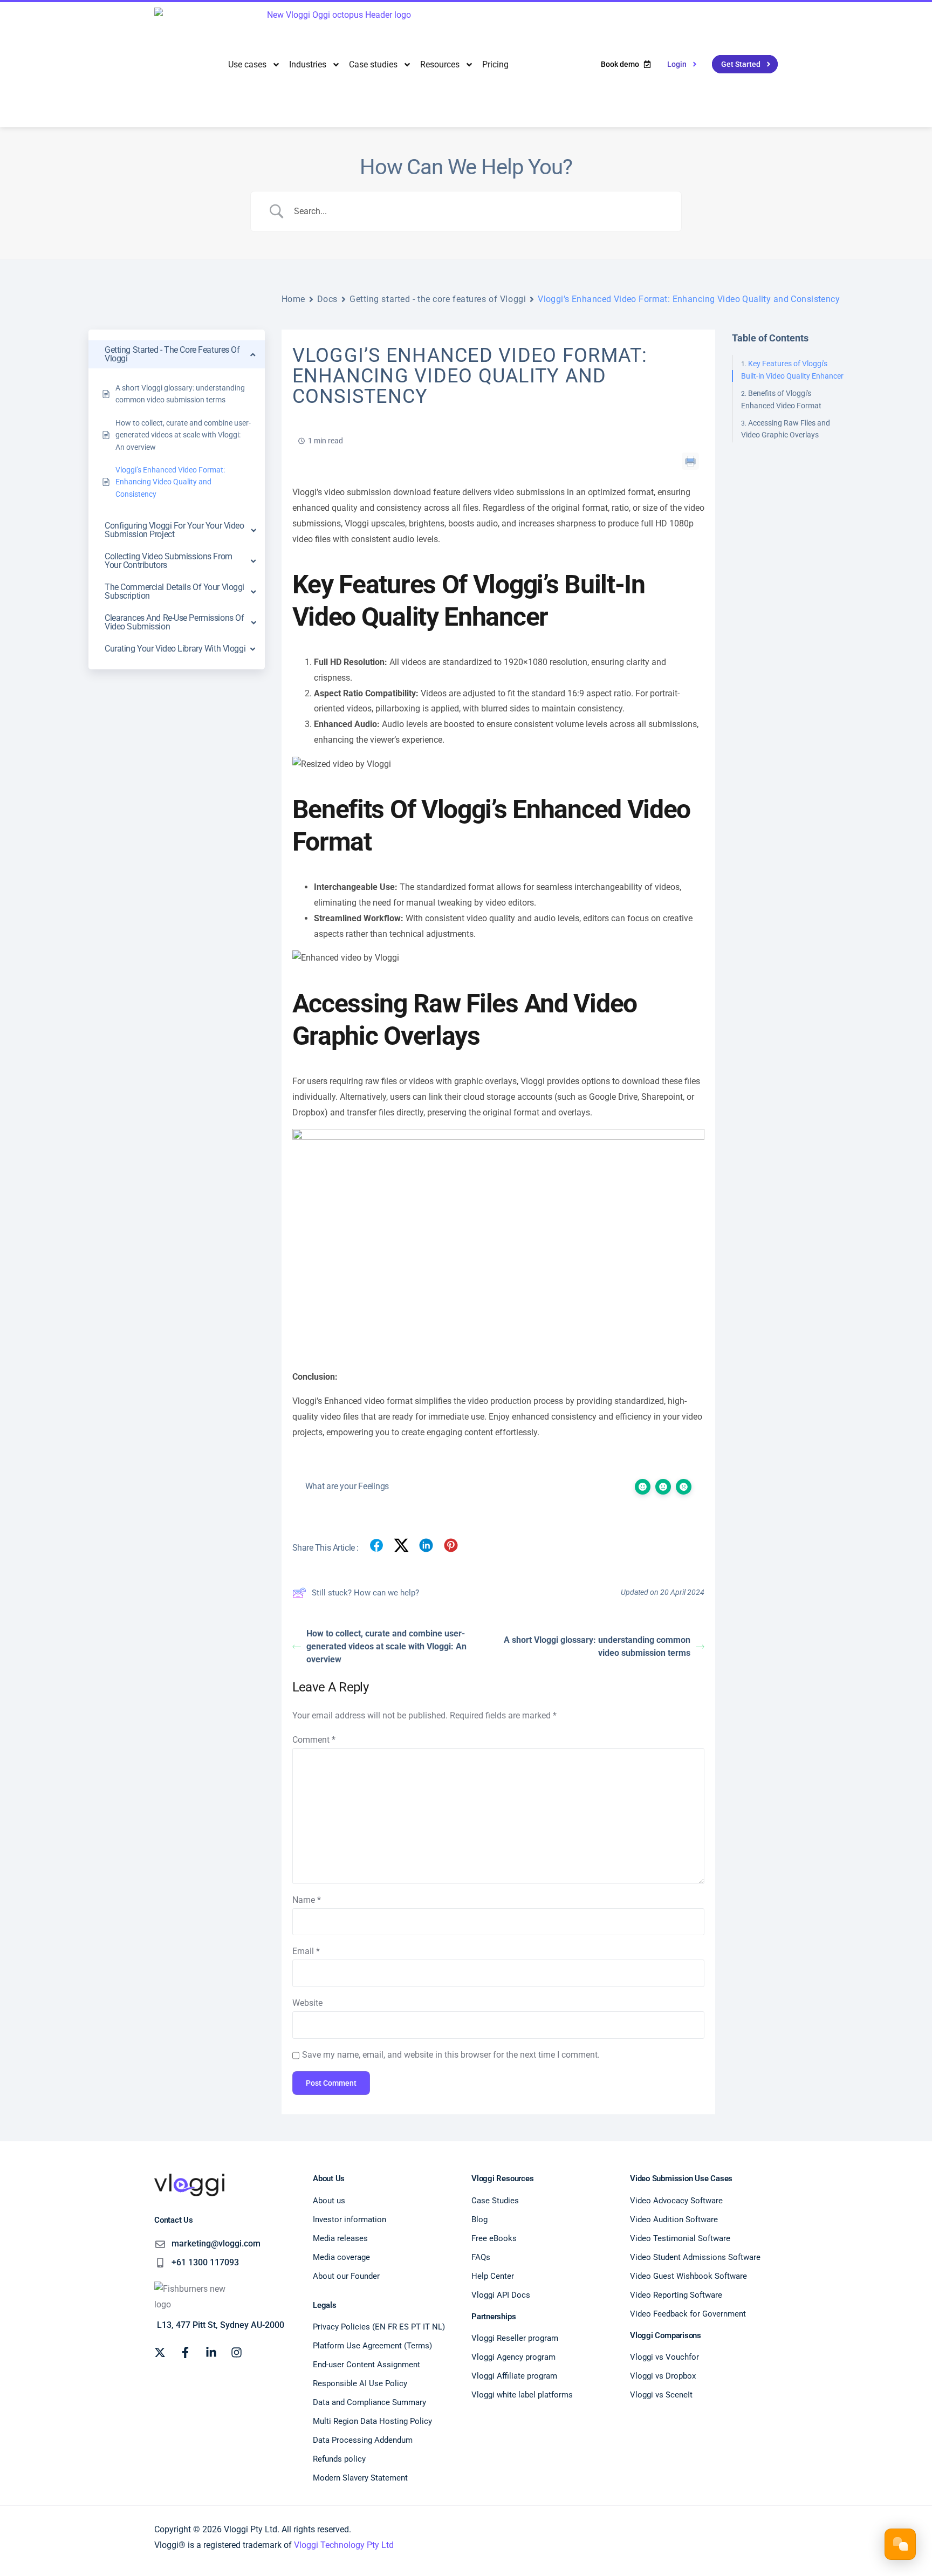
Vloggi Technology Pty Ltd (344, 2545)
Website (307, 2003)
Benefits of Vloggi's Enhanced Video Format (781, 399)
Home (293, 299)
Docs (327, 299)
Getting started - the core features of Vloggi (438, 299)
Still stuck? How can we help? (365, 1593)
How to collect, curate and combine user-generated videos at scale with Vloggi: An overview (386, 1646)
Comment (314, 1740)
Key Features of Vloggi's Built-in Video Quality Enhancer (792, 369)
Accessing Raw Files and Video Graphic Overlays (786, 429)
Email (306, 1951)
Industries (308, 64)
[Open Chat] (900, 2544)
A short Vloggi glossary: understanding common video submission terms (597, 1646)
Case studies (373, 64)
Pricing (495, 64)
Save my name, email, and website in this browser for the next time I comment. (451, 2055)
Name (307, 1900)
